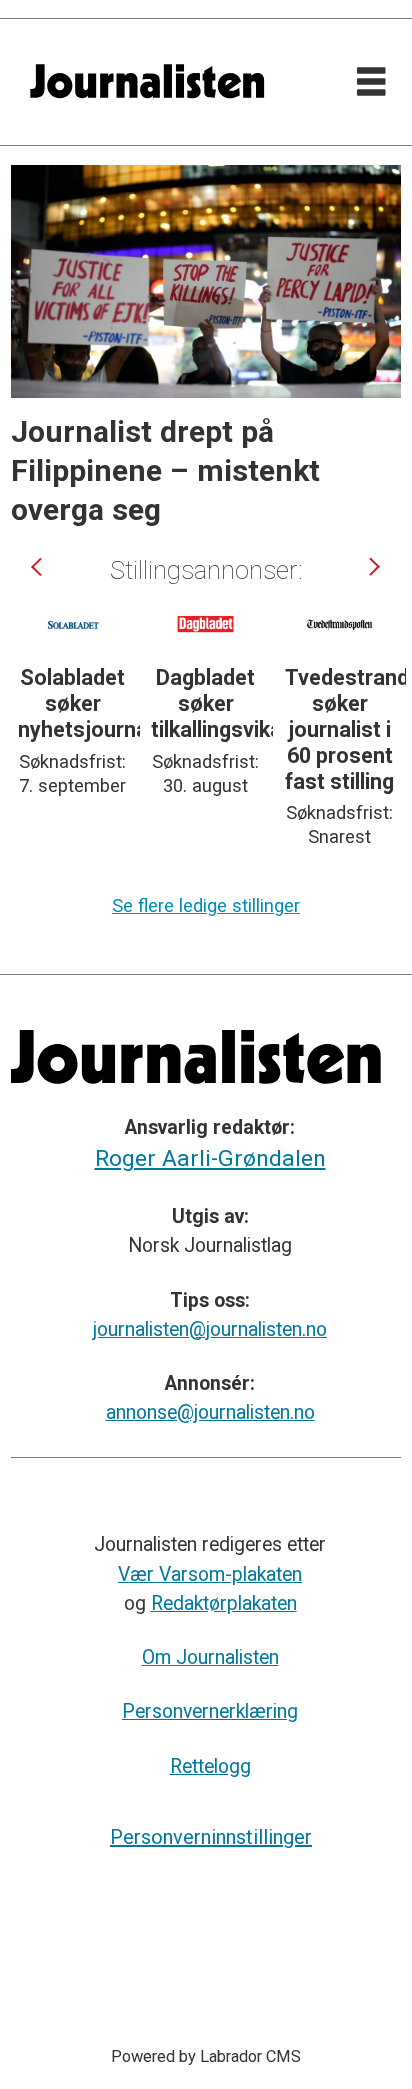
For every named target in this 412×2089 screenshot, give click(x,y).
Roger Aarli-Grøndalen (210, 1158)
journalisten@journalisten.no (210, 1329)
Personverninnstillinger (211, 1837)
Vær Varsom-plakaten (210, 1574)
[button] (38, 566)
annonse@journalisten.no (210, 1412)
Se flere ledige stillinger (206, 905)
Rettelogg (210, 1766)
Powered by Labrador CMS (206, 2056)
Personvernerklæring (210, 1711)
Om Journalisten (210, 1657)
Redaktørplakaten (224, 1603)
